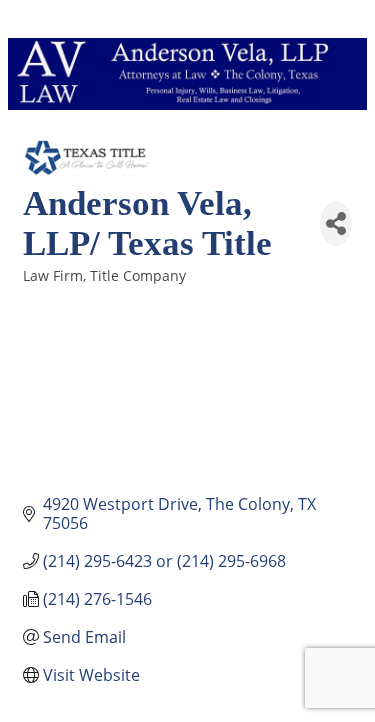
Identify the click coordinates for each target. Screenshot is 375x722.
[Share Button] (336, 223)
